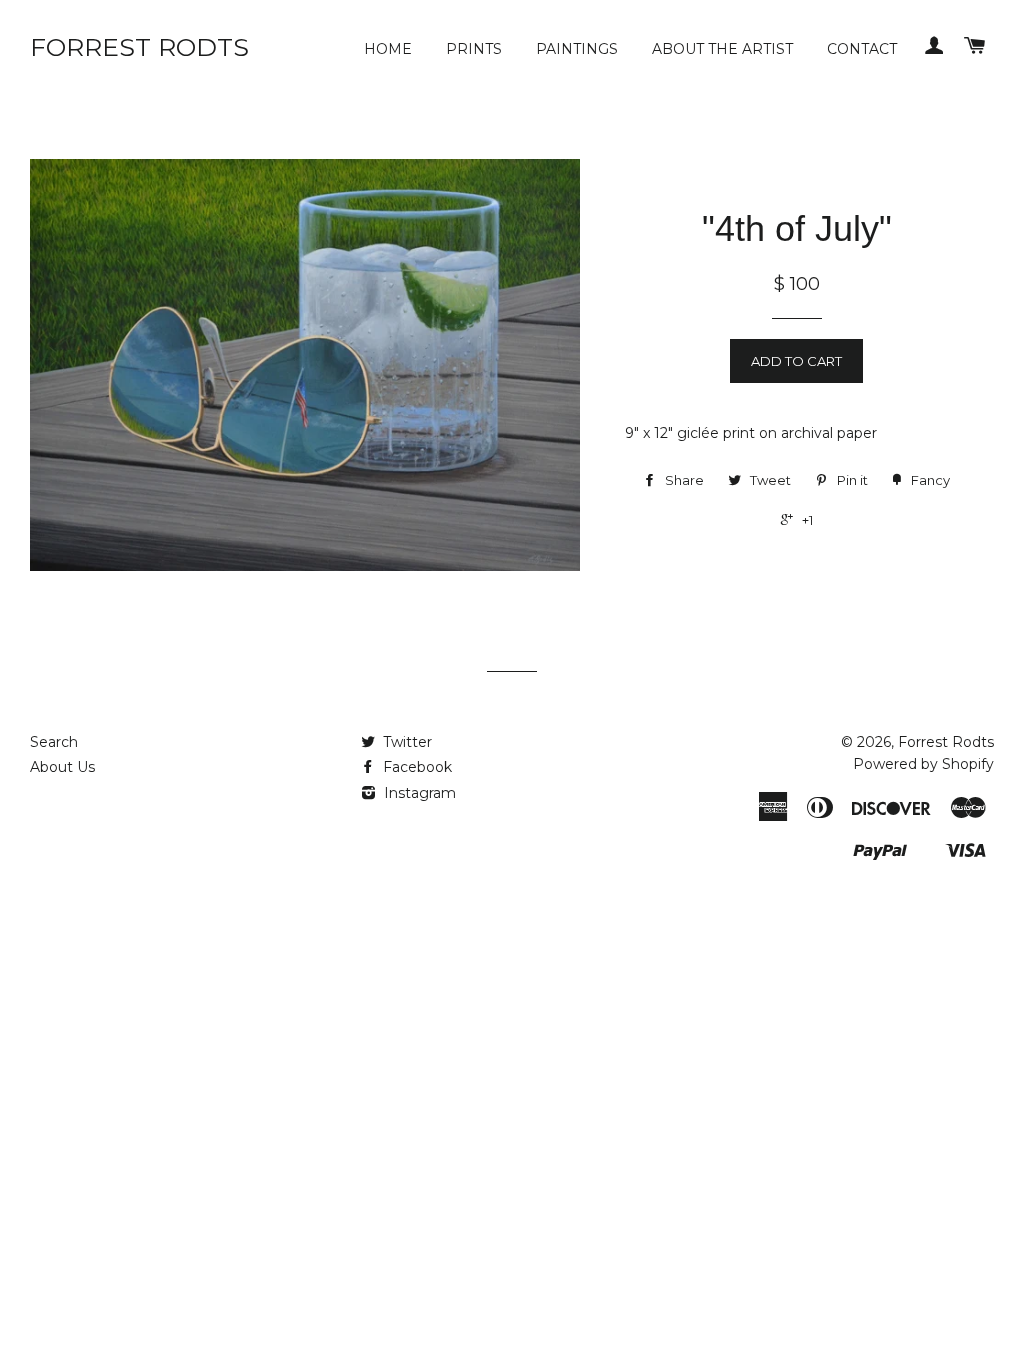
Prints (474, 49)
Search (54, 742)
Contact (862, 49)
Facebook (415, 767)
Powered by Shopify (923, 764)
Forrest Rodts (139, 47)
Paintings (577, 49)
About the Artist (722, 49)
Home (388, 49)
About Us (62, 767)
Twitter (405, 742)
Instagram (418, 793)
